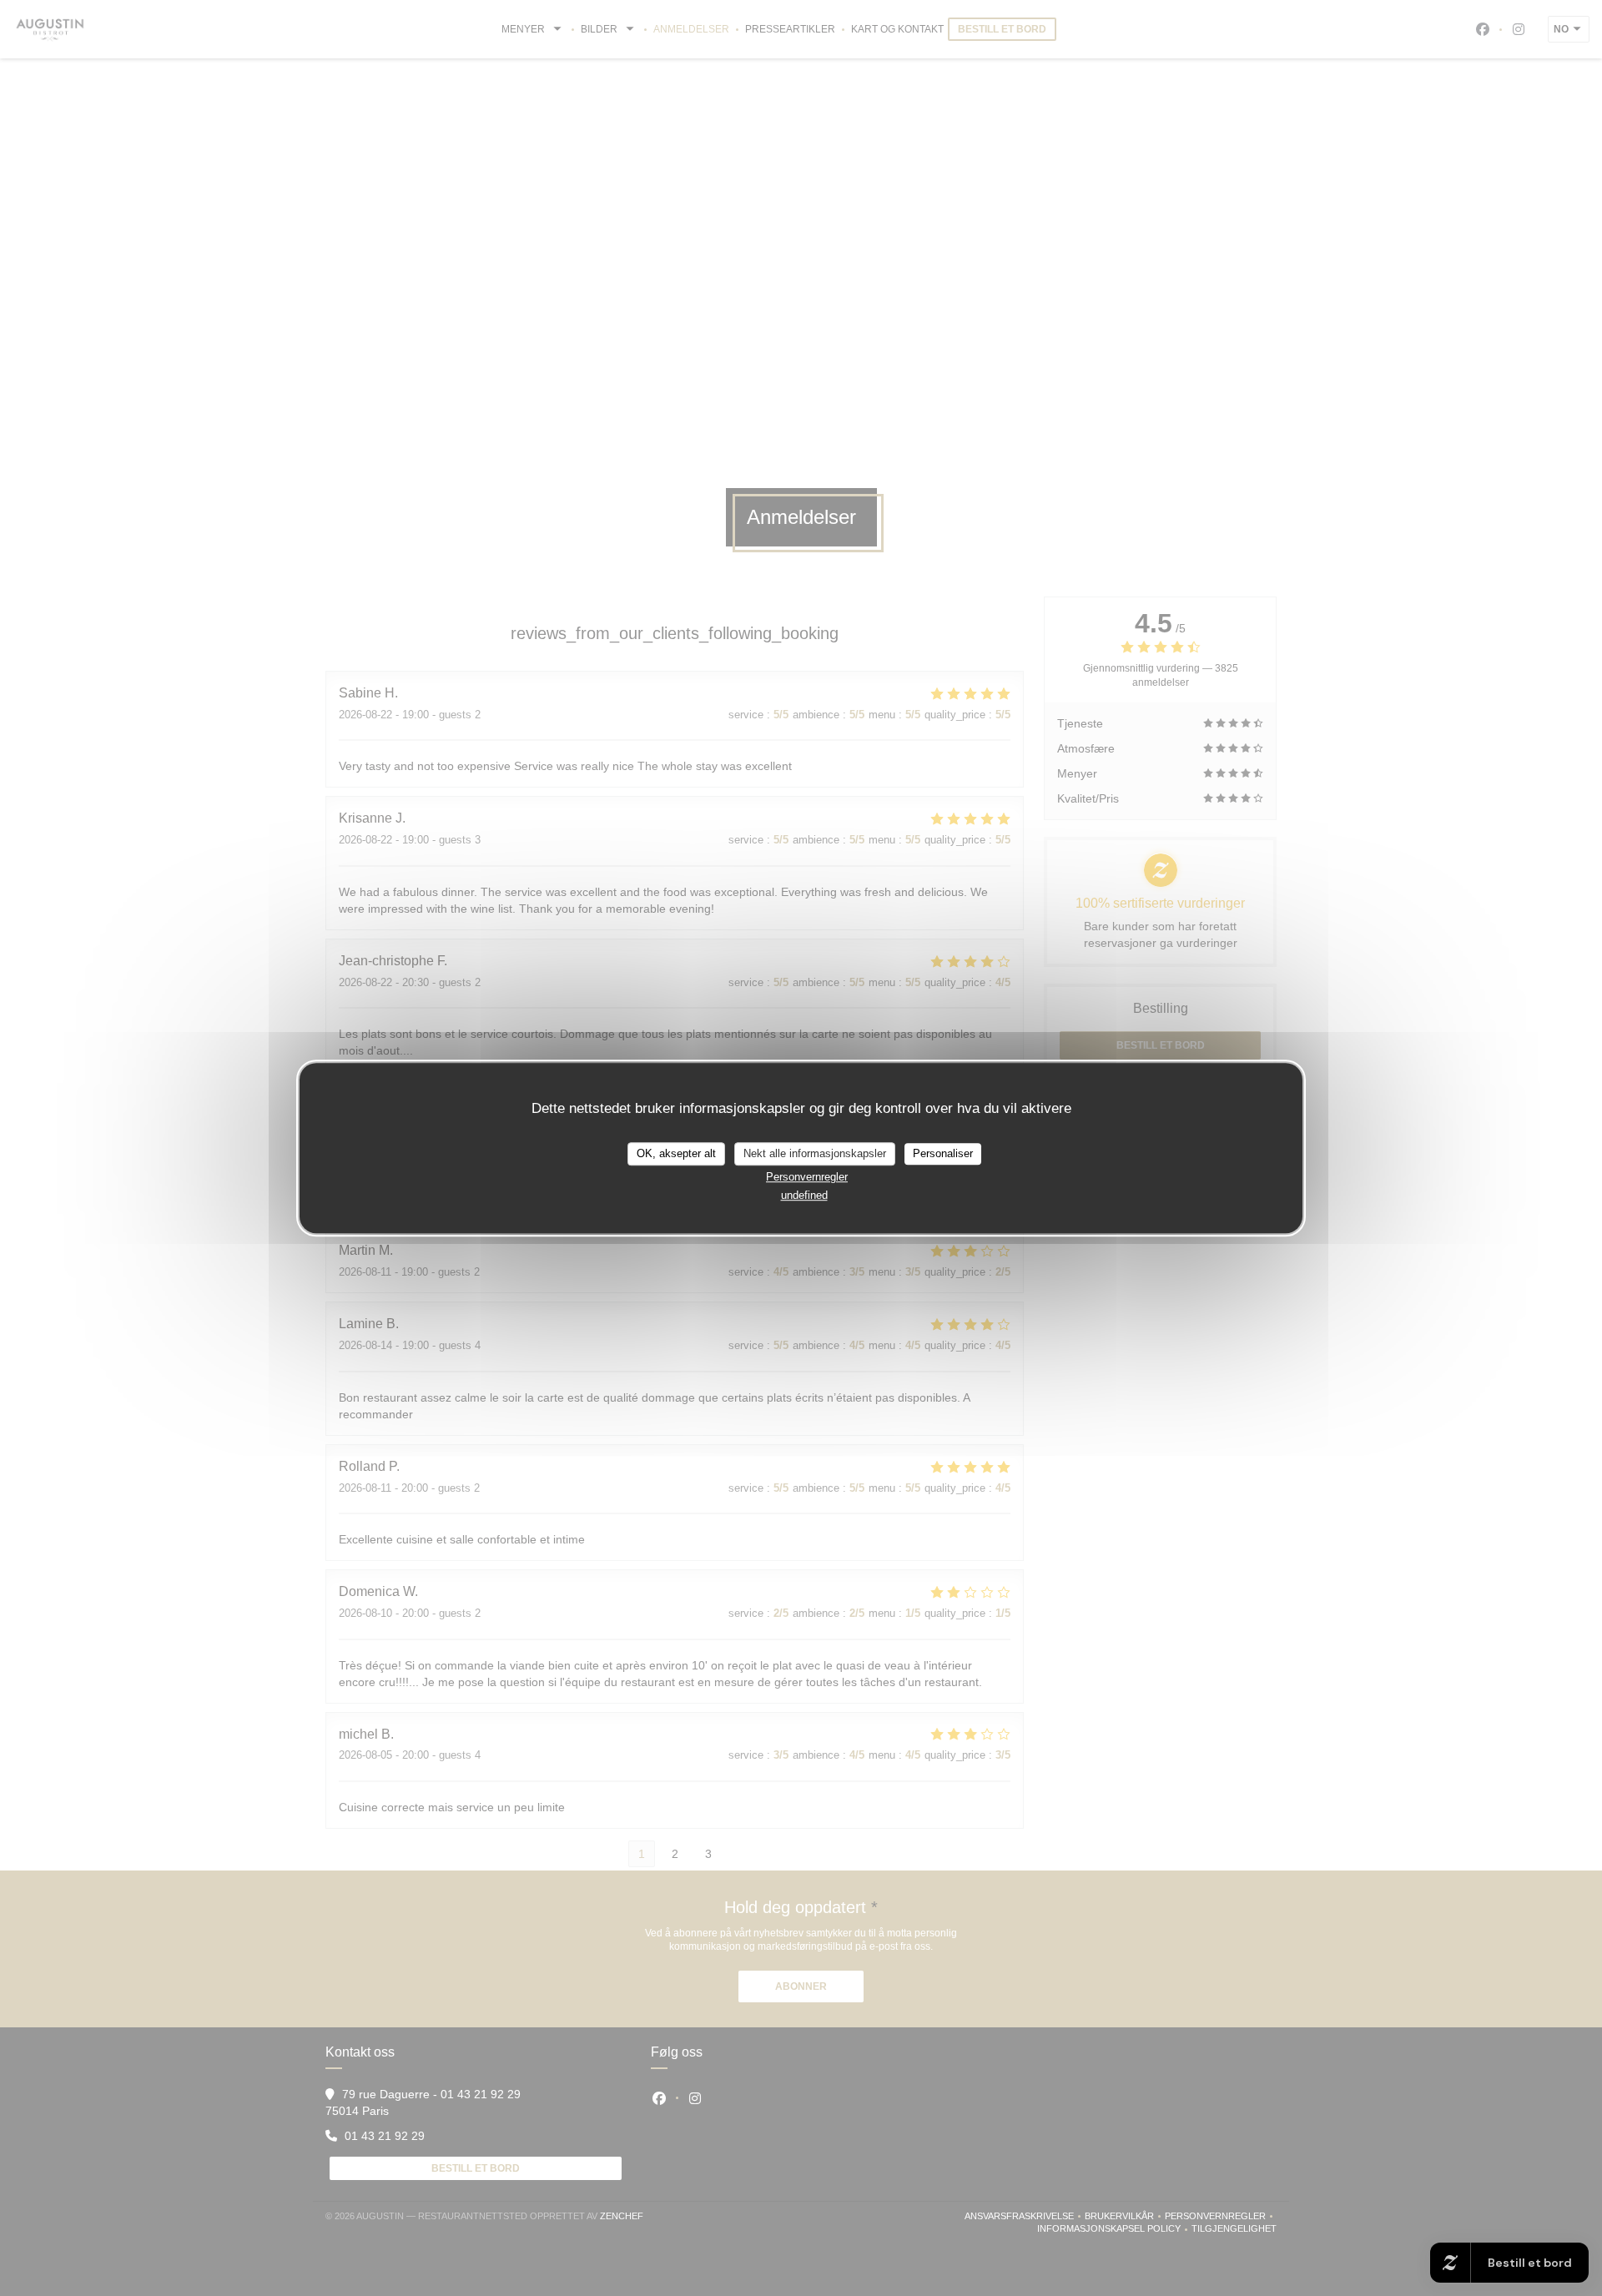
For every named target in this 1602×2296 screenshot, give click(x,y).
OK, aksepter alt (676, 1153)
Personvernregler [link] (807, 1177)
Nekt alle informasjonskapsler (815, 1153)
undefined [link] (804, 1195)
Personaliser (943, 1153)
